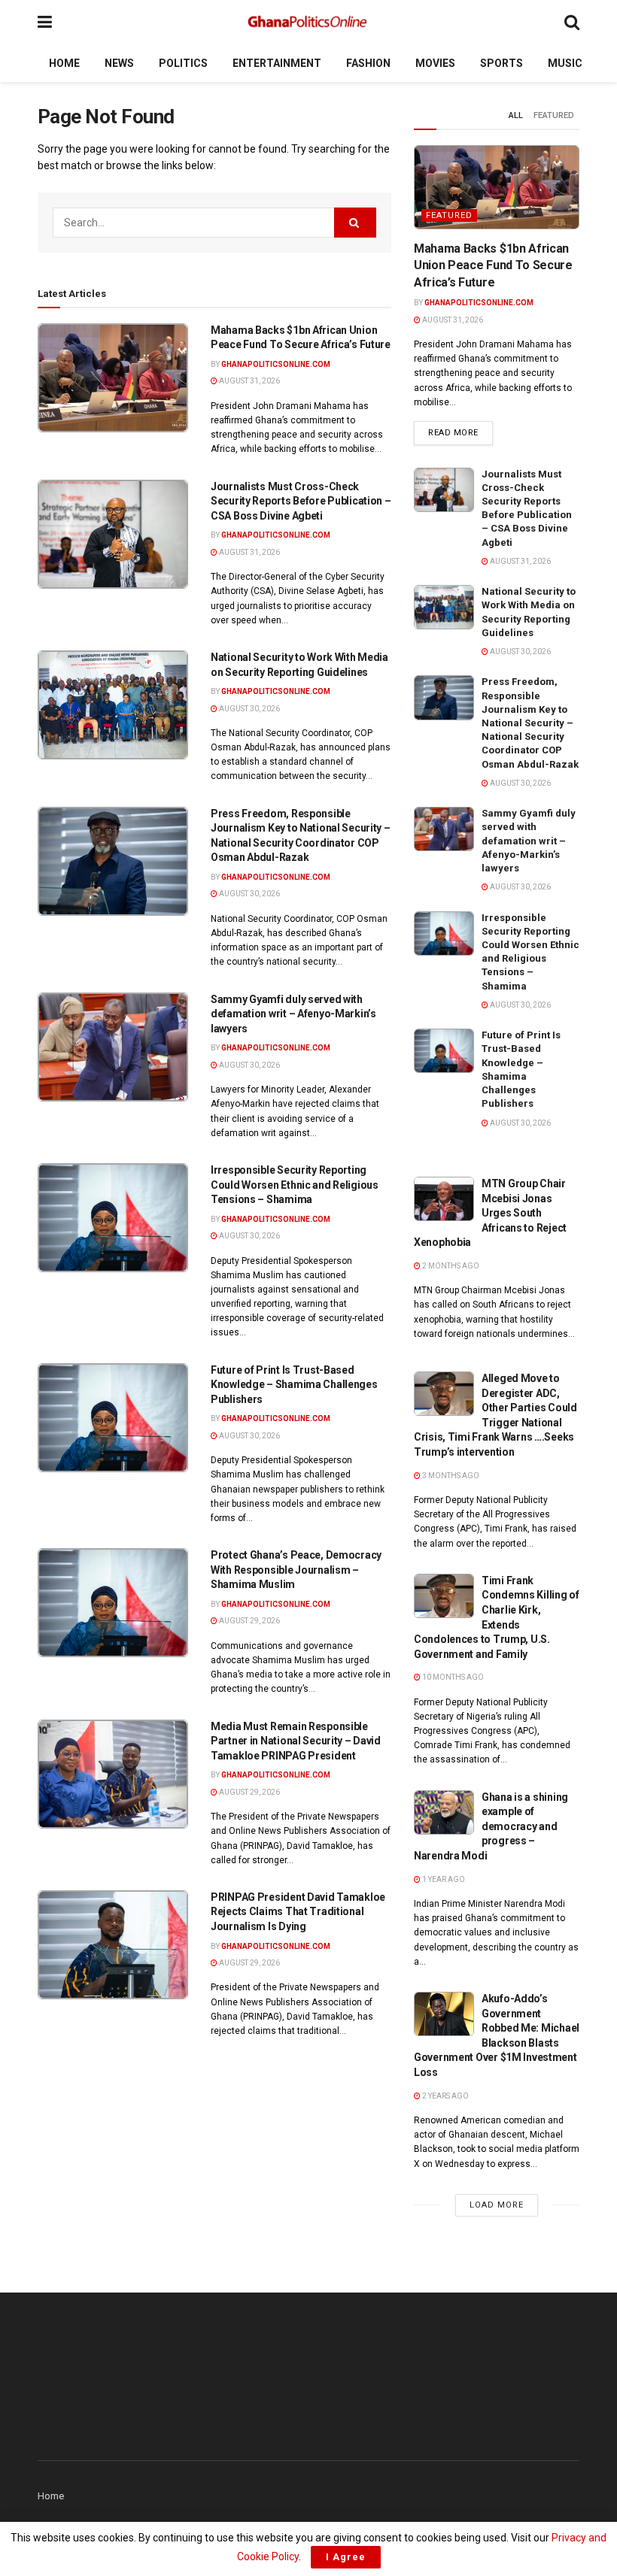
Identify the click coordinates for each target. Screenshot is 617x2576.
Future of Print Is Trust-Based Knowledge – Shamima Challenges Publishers (294, 1385)
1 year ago (443, 1879)
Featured (554, 115)
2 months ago (450, 1266)
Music (565, 63)
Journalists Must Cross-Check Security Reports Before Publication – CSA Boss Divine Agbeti (301, 501)
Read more (460, 432)
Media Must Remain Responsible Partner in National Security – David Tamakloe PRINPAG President (296, 1741)
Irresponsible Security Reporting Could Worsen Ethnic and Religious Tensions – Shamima (295, 1185)
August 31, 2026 (249, 381)
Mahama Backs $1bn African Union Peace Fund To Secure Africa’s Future (493, 265)
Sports (502, 63)
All (516, 115)
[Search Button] (572, 22)
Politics (183, 63)
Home (64, 63)
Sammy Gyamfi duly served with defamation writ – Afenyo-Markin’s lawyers (293, 1014)
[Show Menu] (45, 22)
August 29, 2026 (249, 1621)
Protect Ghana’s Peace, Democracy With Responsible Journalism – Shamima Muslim (296, 1570)
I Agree (346, 2557)
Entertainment (277, 63)
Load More (497, 2205)
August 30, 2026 (249, 709)
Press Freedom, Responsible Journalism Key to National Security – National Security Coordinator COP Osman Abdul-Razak (530, 723)
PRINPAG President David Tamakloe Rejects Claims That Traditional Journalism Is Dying (299, 1912)
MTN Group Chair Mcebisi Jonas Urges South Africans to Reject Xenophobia (490, 1213)
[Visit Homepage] (308, 23)
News (119, 63)
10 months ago (452, 1677)
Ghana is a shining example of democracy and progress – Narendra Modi (491, 1826)
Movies (435, 63)
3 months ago (450, 1476)
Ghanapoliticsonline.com (276, 364)
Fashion (368, 63)
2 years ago (445, 2096)
